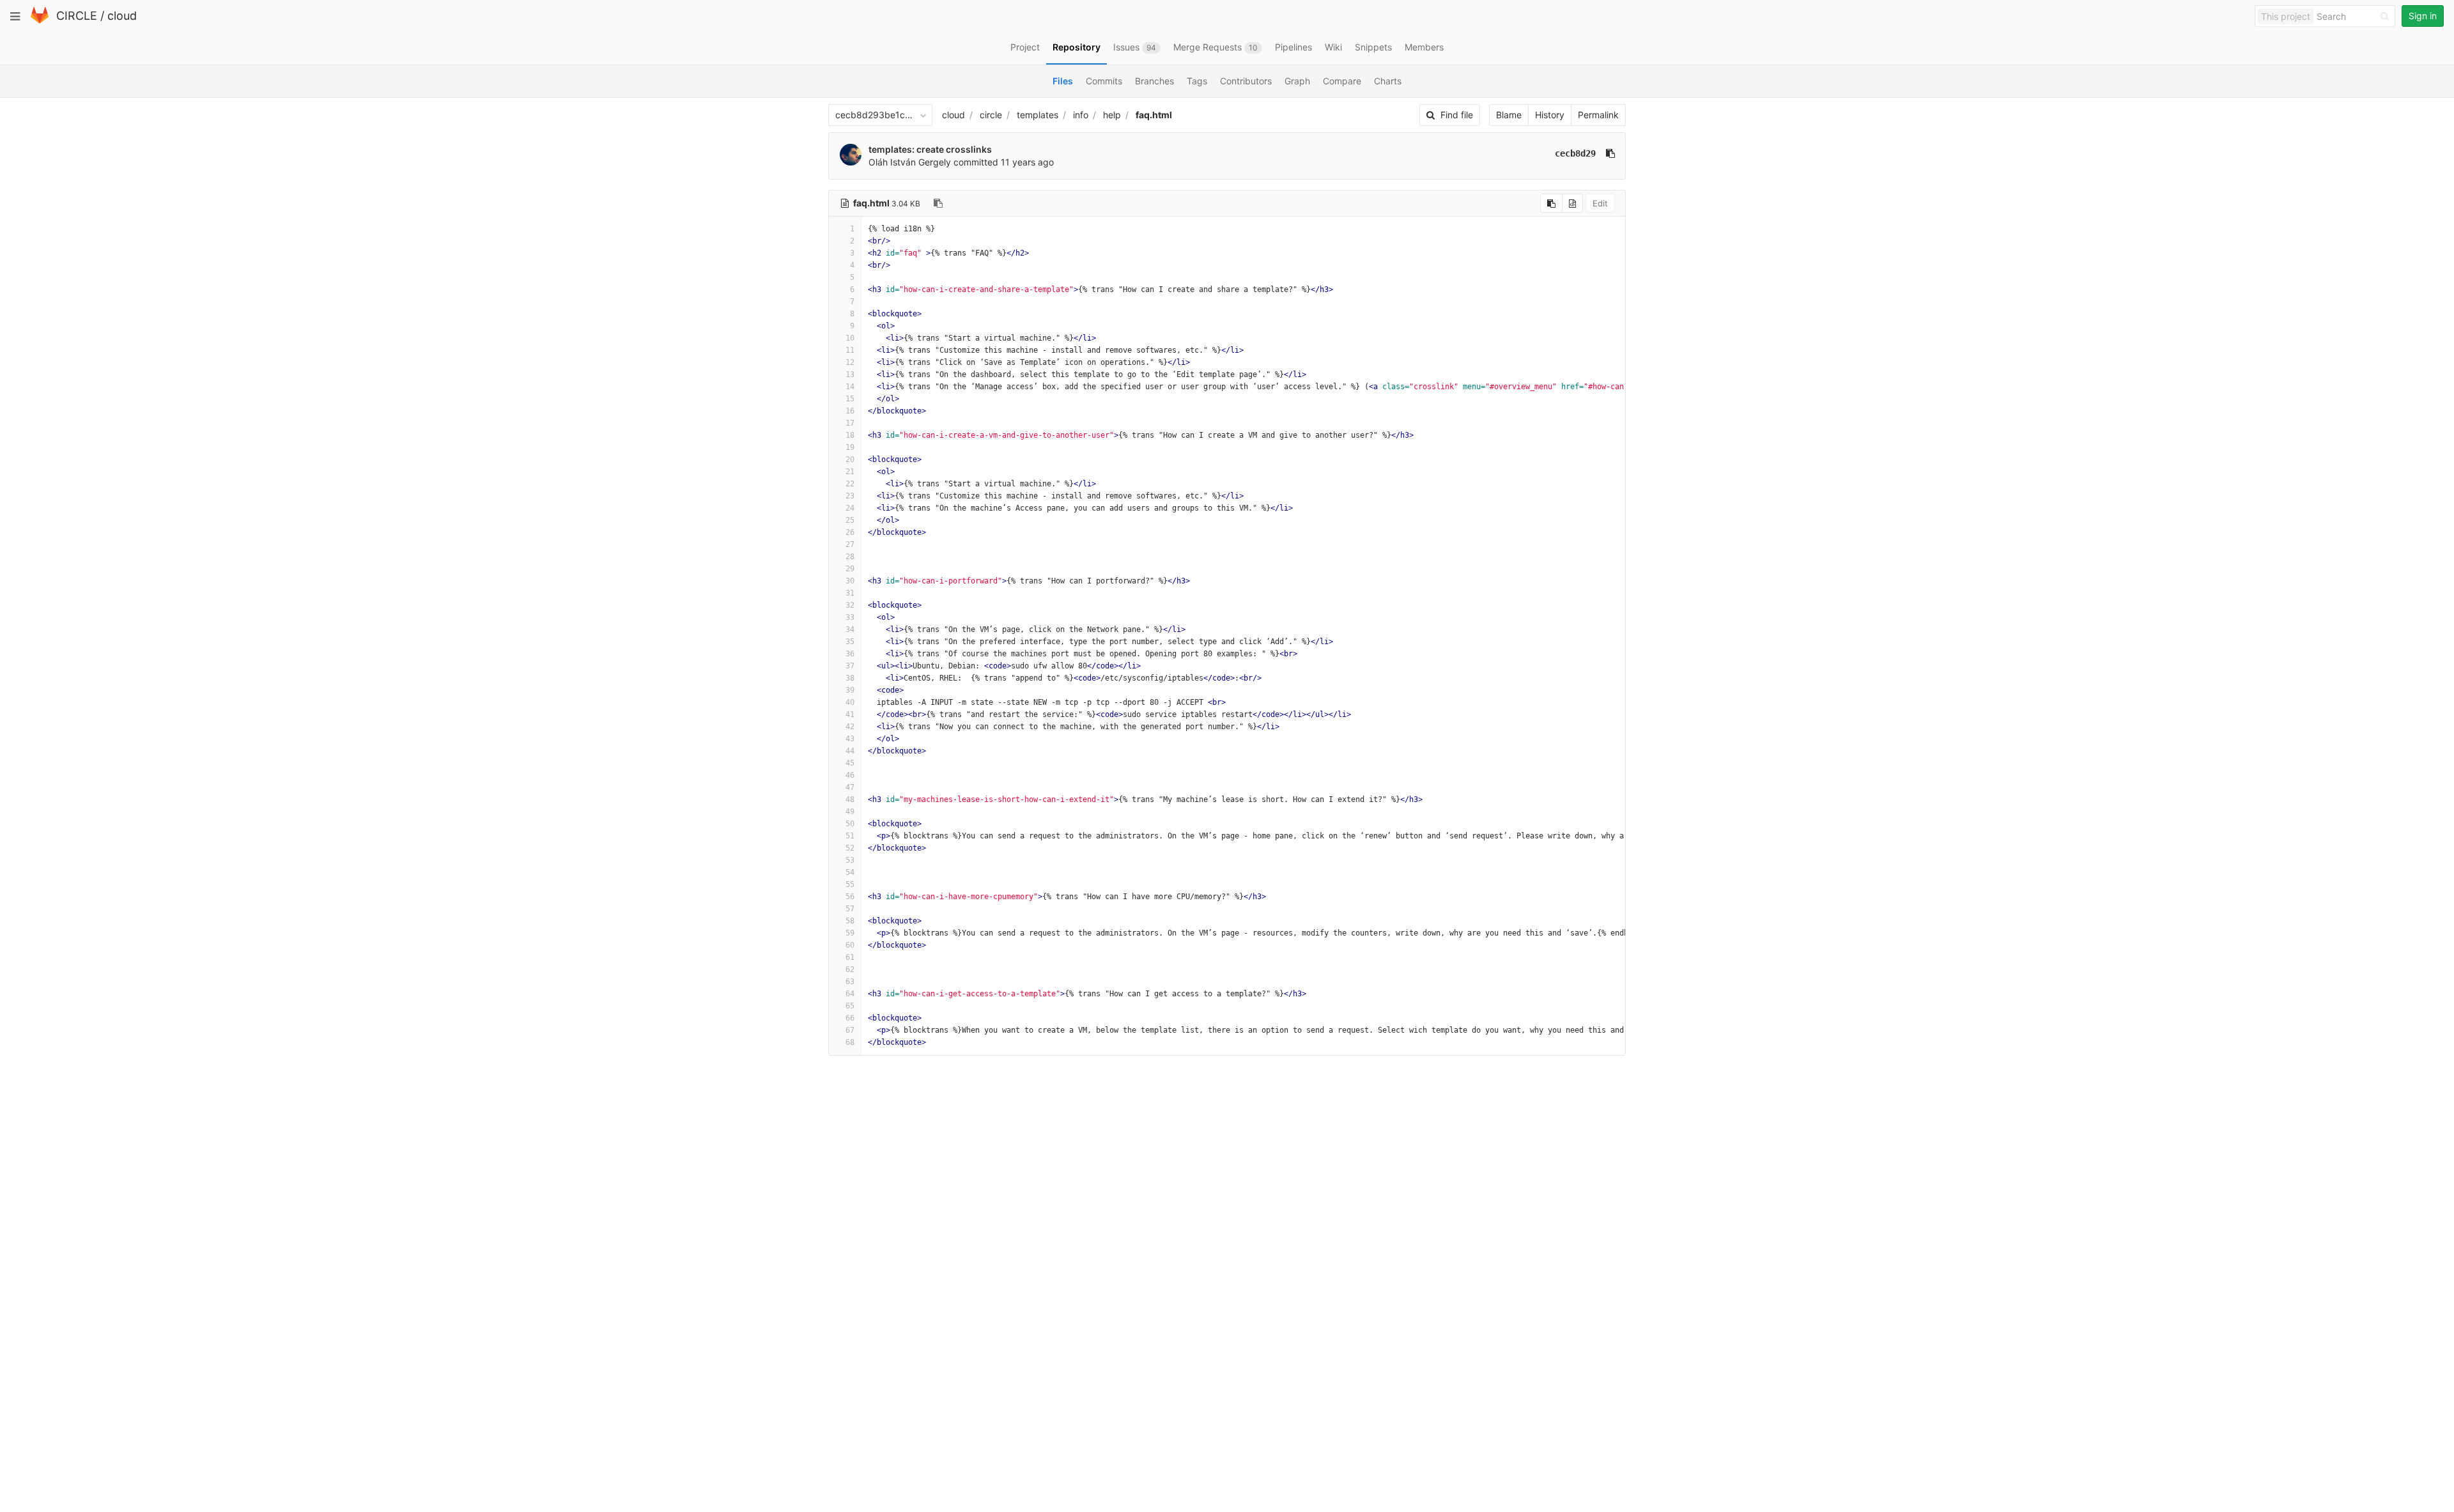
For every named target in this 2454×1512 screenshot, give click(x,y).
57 (850, 909)
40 (850, 702)
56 (850, 897)
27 (850, 544)
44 (850, 751)
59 (850, 933)
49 (850, 812)
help (1112, 115)
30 (850, 581)
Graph (1297, 81)
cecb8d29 (1575, 153)
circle (991, 115)
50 (850, 824)
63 (850, 982)
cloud (122, 16)
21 (850, 472)
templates (1038, 115)
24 (850, 508)
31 (850, 593)
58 (850, 921)
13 (850, 374)
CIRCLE (77, 16)
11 (850, 350)
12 (850, 362)
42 (850, 727)
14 (850, 387)
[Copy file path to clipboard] (938, 203)
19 (850, 447)
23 (850, 496)
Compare (1342, 81)
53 (850, 860)
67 (850, 1030)
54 (850, 872)
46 (850, 775)
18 (850, 435)
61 (850, 957)
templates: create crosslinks (930, 149)
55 (850, 884)
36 (850, 654)
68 (850, 1042)
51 (850, 836)
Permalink (1598, 115)
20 (850, 459)
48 (850, 799)
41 (850, 714)
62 (850, 969)
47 (850, 787)
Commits (1104, 81)
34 (850, 629)
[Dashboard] (40, 21)
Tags (1197, 81)
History (1550, 115)
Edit (1600, 203)
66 (850, 1018)
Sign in (2423, 16)
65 (850, 1006)
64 (850, 994)
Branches (1154, 81)
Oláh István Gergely (910, 162)
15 (850, 399)
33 (850, 617)
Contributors (1246, 81)
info (1081, 115)
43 (850, 739)
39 (850, 690)
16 (850, 411)
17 (850, 423)
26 (850, 532)
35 (850, 642)
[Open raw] (1572, 203)
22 (850, 484)
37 (850, 666)
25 (850, 520)
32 (850, 605)
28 (850, 557)
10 (850, 338)
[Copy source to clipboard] (1551, 203)
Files (1063, 81)
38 (850, 678)
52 (850, 848)
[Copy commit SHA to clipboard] (1610, 153)
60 (850, 945)
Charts (1388, 81)
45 (850, 763)
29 (850, 569)
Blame (1509, 115)
